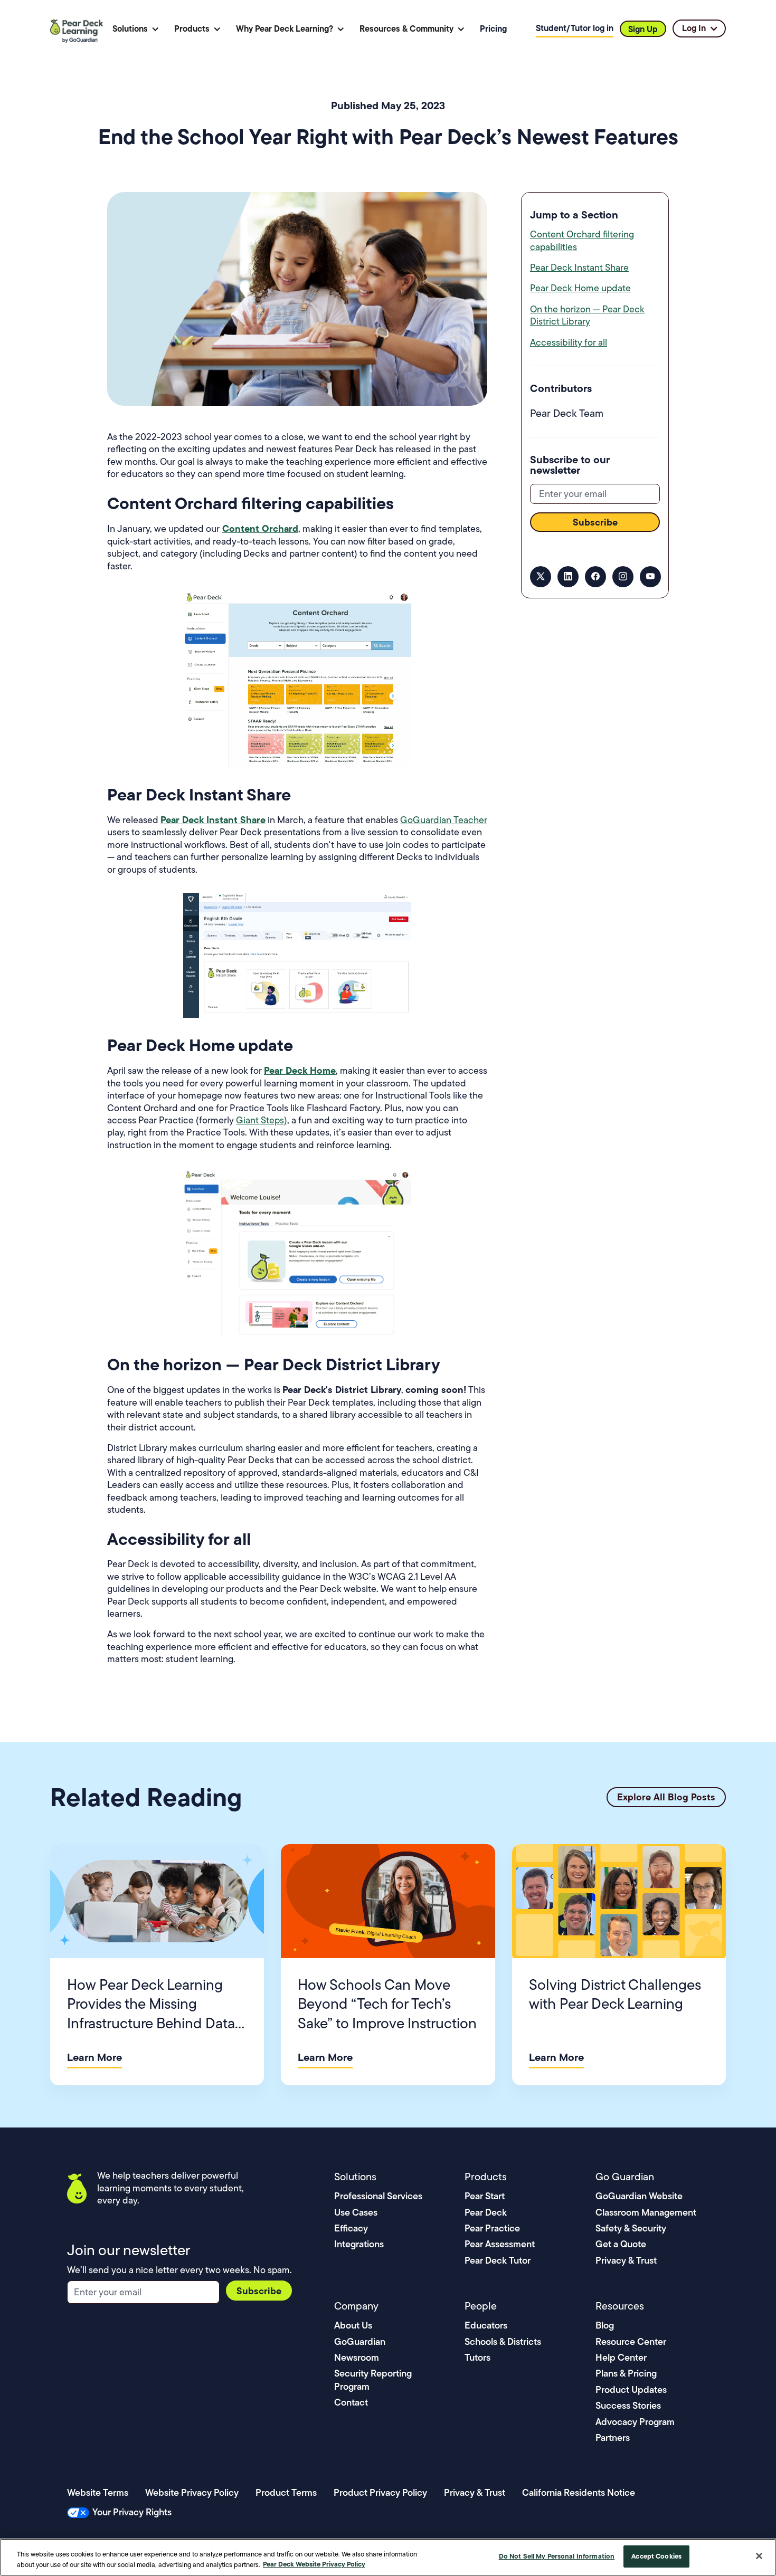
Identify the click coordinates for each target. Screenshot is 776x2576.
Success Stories (628, 2405)
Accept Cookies (656, 2556)
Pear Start (485, 2196)
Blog (605, 2325)
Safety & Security (631, 2228)
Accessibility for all (569, 342)
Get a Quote (621, 2244)
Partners (613, 2437)
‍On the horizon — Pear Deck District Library (587, 315)
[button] (136, 29)
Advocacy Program (635, 2422)
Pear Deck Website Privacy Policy (314, 2564)
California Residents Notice (579, 2492)
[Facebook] (595, 576)
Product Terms (286, 2492)
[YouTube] (650, 576)
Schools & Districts (503, 2341)
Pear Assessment (500, 2244)
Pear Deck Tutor (498, 2260)
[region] (388, 2557)
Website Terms (98, 2492)
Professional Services (378, 2196)
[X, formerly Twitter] (541, 576)
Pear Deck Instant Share (579, 268)
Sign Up (643, 29)
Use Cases (356, 2212)
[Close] (759, 2556)
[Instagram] (623, 576)
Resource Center (631, 2341)
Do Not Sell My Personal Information (557, 2556)
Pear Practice (492, 2228)
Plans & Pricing (626, 2373)
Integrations (359, 2244)
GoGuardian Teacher (444, 820)
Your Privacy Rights (132, 2512)
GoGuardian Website (639, 2196)
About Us (353, 2325)
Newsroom (357, 2357)
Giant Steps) (262, 1120)
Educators (486, 2325)
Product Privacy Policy (380, 2492)
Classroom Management (646, 2212)
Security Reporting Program (373, 2379)
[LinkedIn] (568, 576)
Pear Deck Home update (580, 288)
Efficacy (351, 2228)
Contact (351, 2402)
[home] (78, 29)
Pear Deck (486, 2212)
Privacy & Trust (626, 2260)
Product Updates (631, 2389)
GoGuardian (360, 2341)
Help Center (621, 2357)
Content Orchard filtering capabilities (582, 240)
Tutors (477, 2357)
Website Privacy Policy (192, 2492)
